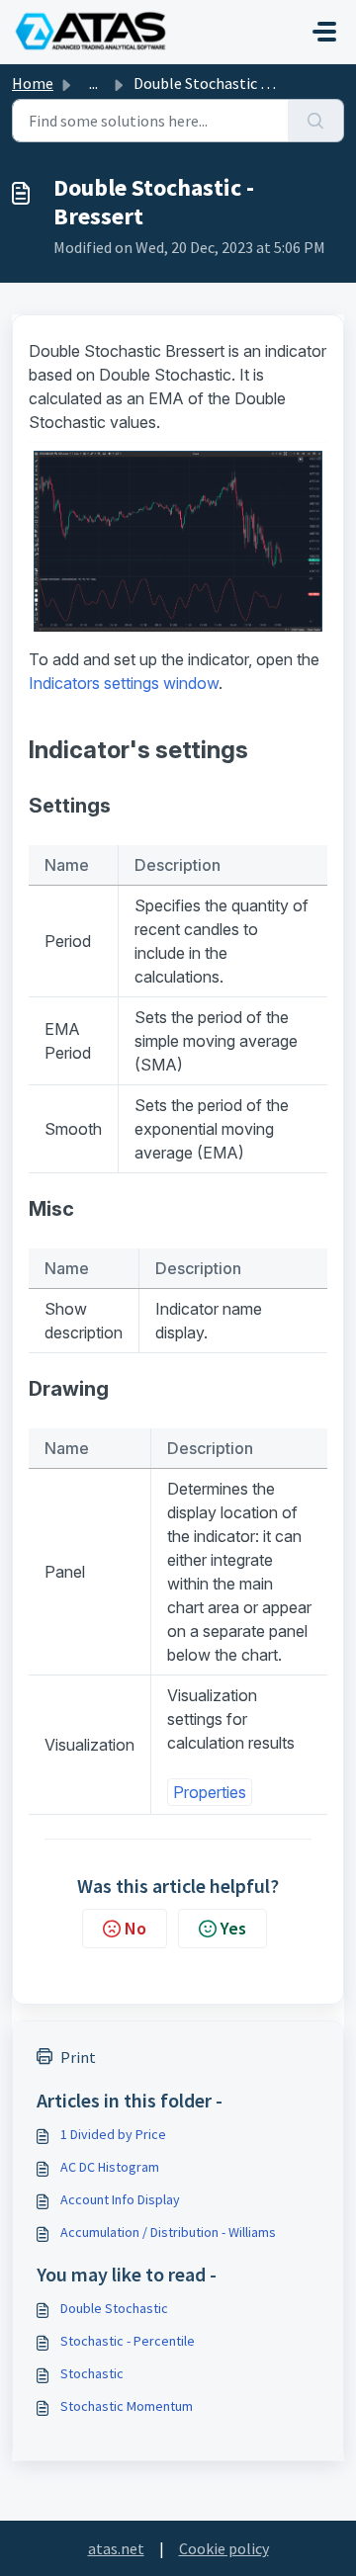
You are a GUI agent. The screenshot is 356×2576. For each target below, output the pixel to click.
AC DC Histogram (110, 2167)
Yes (233, 1928)
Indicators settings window (124, 683)
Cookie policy (224, 2548)
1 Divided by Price (113, 2134)
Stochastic (92, 2373)
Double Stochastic (114, 2308)
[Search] (316, 121)
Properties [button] (210, 1792)
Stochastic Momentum (127, 2406)
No (135, 1928)
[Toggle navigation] (324, 32)
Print (78, 2057)
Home (33, 83)
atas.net (116, 2548)
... (93, 83)
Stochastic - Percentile (128, 2341)
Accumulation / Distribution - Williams (168, 2232)
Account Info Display (120, 2199)
